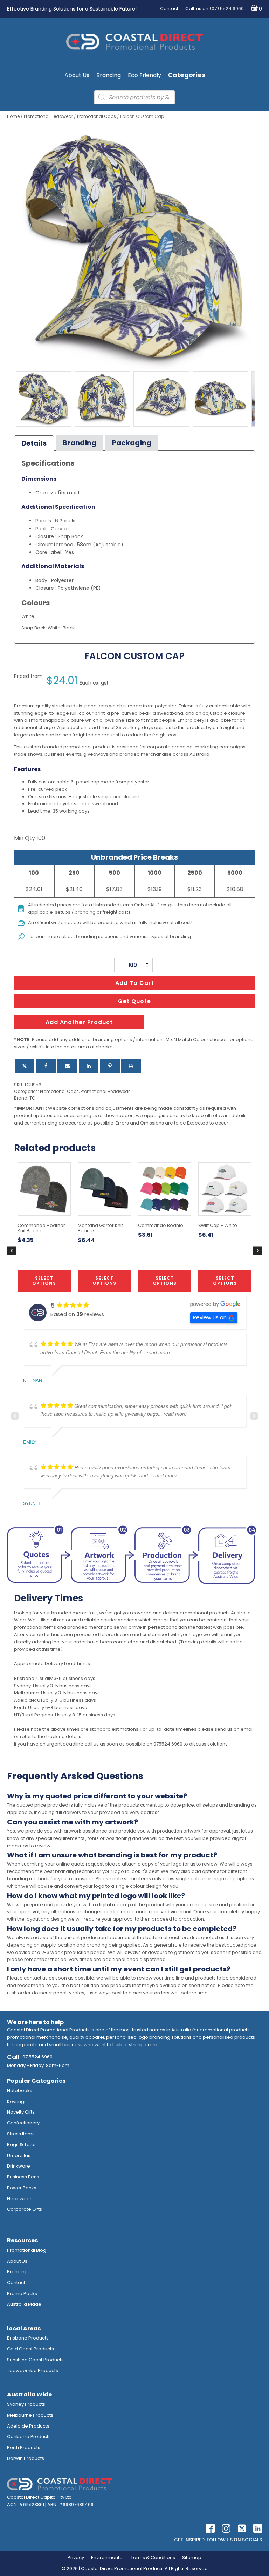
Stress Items (21, 2134)
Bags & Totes (22, 2145)
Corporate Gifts (25, 2209)
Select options (104, 1280)
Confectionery (23, 2123)
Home (13, 116)
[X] (25, 1066)
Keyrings (17, 2101)
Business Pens (23, 2177)
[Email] (67, 1066)
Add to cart (135, 983)
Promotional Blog (27, 2250)
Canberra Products (29, 2437)
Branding (109, 75)
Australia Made (24, 2304)
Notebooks (20, 2091)
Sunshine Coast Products (35, 2360)
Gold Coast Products (30, 2349)
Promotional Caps (96, 116)
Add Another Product (79, 1022)
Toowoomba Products (33, 2371)
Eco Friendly (144, 75)
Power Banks (22, 2188)
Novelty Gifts (21, 2112)
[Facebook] (46, 1066)
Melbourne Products (30, 2415)
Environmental (107, 2558)
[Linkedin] (89, 1066)
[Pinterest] (110, 1066)
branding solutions (97, 937)
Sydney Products (26, 2404)
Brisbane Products (28, 2338)
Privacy (76, 2558)
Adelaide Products (28, 2426)
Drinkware (19, 2166)
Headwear (19, 2199)
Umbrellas (19, 2155)
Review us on (210, 1317)
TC (32, 1098)
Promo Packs (22, 2293)
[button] (255, 9)
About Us (77, 75)
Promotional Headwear (48, 116)
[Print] (131, 1066)
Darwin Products (26, 2458)
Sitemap (192, 2558)
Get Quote (134, 1001)
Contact (169, 9)
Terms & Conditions (153, 2558)
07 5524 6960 (37, 2057)
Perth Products (24, 2447)
